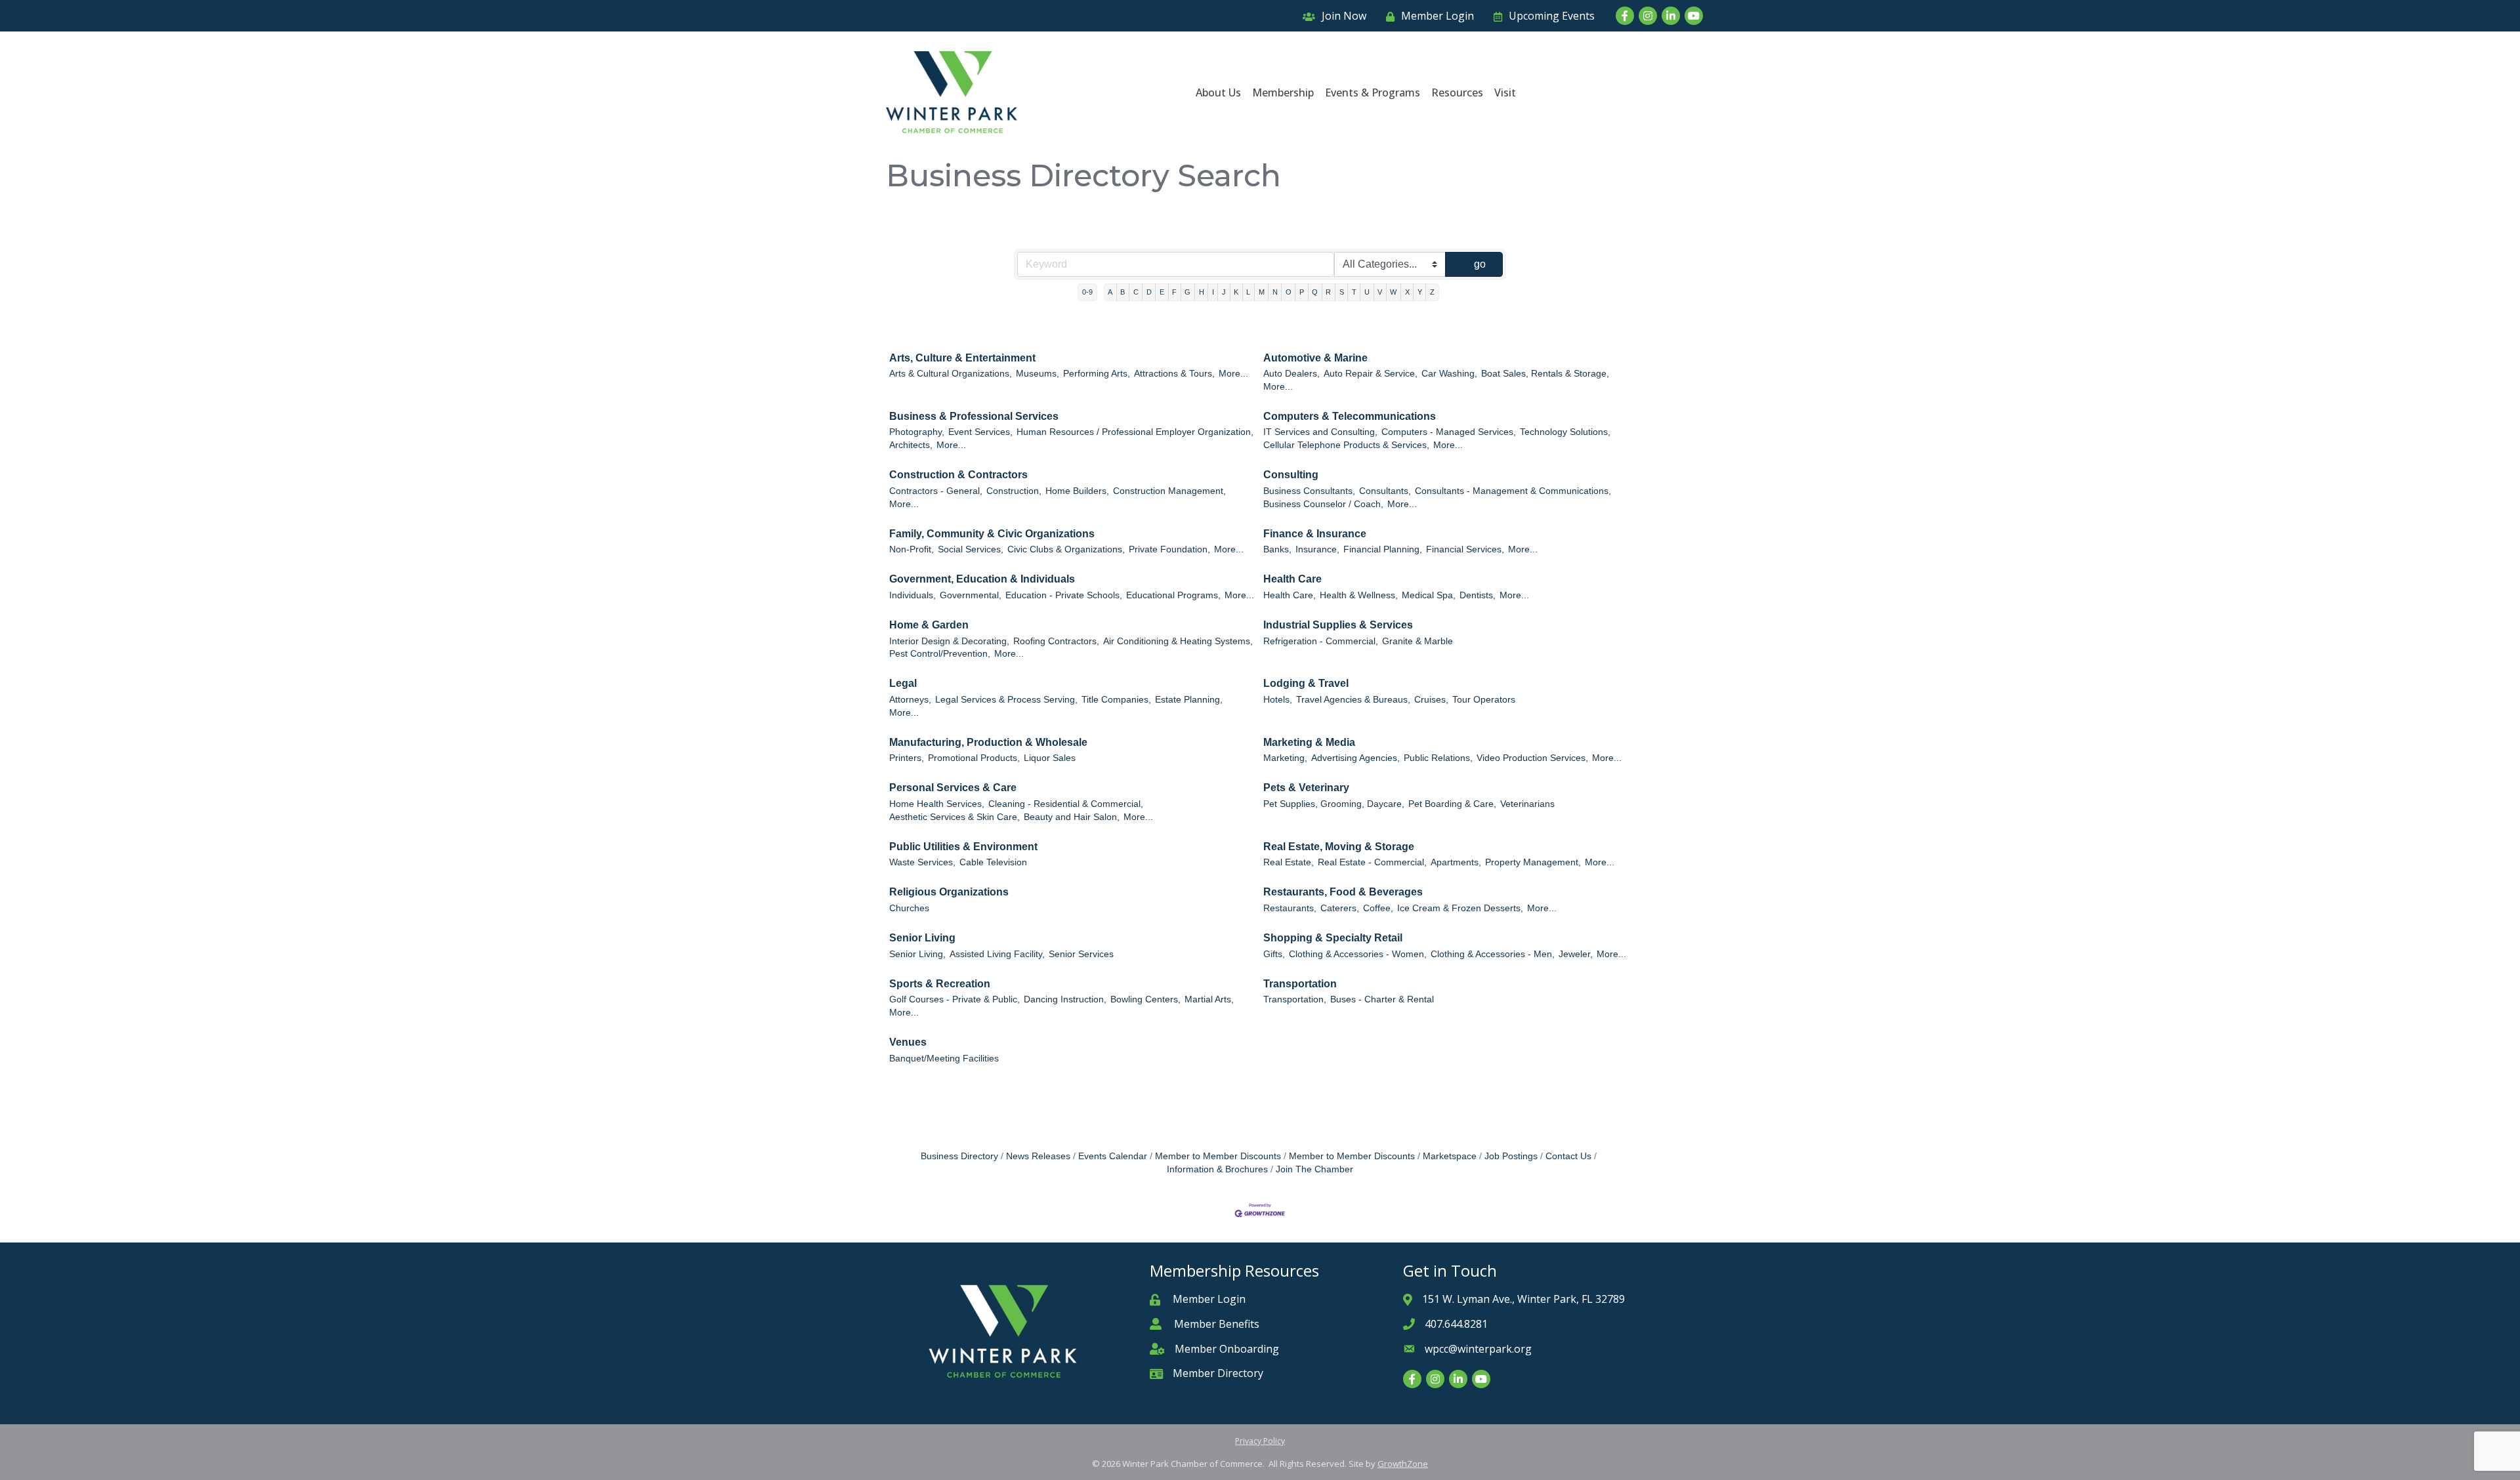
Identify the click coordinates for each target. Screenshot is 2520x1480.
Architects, (911, 445)
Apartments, (1456, 862)
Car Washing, (1449, 374)
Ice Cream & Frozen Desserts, (1460, 908)
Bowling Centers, (1145, 999)
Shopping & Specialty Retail (1333, 938)
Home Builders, (1077, 491)
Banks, (1277, 549)
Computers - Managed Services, (1449, 432)
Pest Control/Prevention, (940, 654)
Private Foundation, (1169, 549)
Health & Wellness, (1359, 595)
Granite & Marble (1417, 641)
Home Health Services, (937, 804)
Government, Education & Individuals (982, 579)
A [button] (1110, 292)
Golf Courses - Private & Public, (955, 999)
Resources (1457, 92)
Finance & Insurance (1315, 534)
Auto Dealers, (1291, 374)
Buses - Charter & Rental (1382, 999)
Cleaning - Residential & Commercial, (1066, 804)
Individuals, (913, 595)
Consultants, (1385, 491)
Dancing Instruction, (1065, 999)
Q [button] (1315, 292)
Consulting (1291, 475)
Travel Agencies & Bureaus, (1353, 700)
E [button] (1162, 292)
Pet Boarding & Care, (1452, 804)
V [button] (1380, 292)
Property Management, (1533, 862)
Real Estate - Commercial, (1372, 862)
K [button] (1236, 292)
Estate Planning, (1189, 700)
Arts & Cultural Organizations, (951, 374)
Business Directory (959, 1156)
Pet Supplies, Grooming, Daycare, (1334, 804)
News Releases (1038, 1156)
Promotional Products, (974, 758)
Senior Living (922, 938)
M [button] (1262, 292)
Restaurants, (1290, 908)
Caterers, (1340, 908)
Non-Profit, (912, 549)
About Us (1218, 92)
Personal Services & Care (953, 788)
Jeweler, (1576, 954)
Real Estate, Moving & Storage (1339, 847)
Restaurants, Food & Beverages (1343, 892)
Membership (1283, 92)
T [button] (1354, 292)
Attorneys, (910, 700)
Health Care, (1290, 595)
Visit (1505, 92)
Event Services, (980, 432)
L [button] (1248, 292)
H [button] (1202, 292)
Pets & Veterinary (1306, 788)
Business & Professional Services (974, 416)
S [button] (1342, 292)
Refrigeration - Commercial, (1321, 641)
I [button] (1213, 292)
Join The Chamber (1314, 1169)
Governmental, (971, 595)
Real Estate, (1289, 862)
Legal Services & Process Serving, (1006, 700)
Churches (909, 908)
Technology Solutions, (1565, 432)
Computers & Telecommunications (1350, 416)
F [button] (1174, 292)
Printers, (907, 758)
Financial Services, (1465, 549)
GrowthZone (1403, 1464)
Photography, (917, 432)
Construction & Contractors (958, 475)
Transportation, (1295, 999)
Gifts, (1274, 954)
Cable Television (993, 862)
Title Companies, (1116, 700)
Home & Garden (929, 625)
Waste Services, (922, 862)
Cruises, (1431, 700)
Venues (908, 1042)
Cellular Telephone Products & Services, (1346, 445)
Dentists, (1478, 595)
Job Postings (1511, 1156)
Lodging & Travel (1306, 683)
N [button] (1275, 292)
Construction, (1014, 491)
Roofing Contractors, (1056, 641)
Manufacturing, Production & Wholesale (988, 742)
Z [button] (1432, 292)
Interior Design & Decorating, (949, 641)
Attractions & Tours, (1174, 374)
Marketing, (1285, 758)
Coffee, (1378, 908)
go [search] (1480, 264)
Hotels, (1278, 700)
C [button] (1136, 292)
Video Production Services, (1532, 758)
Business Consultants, (1309, 491)
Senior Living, (917, 954)
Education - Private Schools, (1064, 595)
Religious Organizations (949, 892)
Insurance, (1317, 549)
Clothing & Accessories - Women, (1358, 954)
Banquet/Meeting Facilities (944, 1059)
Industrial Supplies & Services (1338, 625)
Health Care (1292, 579)
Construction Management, (1169, 491)
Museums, (1038, 374)
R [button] (1328, 292)
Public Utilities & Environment (963, 847)
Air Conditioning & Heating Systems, (1178, 641)
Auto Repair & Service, (1371, 374)
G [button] (1187, 292)
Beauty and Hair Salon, (1072, 817)
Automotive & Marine (1315, 358)
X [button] (1407, 292)
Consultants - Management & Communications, (1513, 491)
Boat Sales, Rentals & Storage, (1545, 374)
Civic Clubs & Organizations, (1066, 549)
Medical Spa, (1429, 595)
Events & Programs (1373, 92)
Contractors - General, (936, 491)
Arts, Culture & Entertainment (962, 358)
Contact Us (1568, 1156)
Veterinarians (1527, 804)
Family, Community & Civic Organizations (992, 534)
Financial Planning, (1383, 549)
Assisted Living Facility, (997, 954)
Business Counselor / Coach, (1323, 504)
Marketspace (1450, 1156)
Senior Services (1081, 954)
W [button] (1393, 292)
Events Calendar (1113, 1156)
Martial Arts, (1209, 999)
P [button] (1302, 292)
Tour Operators (1484, 700)
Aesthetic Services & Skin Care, (955, 817)
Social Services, (971, 549)
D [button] (1149, 292)
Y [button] (1420, 292)
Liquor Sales (1050, 758)
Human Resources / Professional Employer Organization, (1135, 432)
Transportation (1300, 984)
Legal (903, 683)
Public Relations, (1438, 758)
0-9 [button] (1087, 292)
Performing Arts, (1097, 374)
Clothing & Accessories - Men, (1493, 954)
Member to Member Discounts (1218, 1156)
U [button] (1367, 292)
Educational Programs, (1173, 595)
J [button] (1224, 292)
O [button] (1289, 292)
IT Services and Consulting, (1320, 432)
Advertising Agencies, (1355, 758)
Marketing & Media (1309, 742)
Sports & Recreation (940, 984)
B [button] (1123, 292)
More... (1233, 374)
